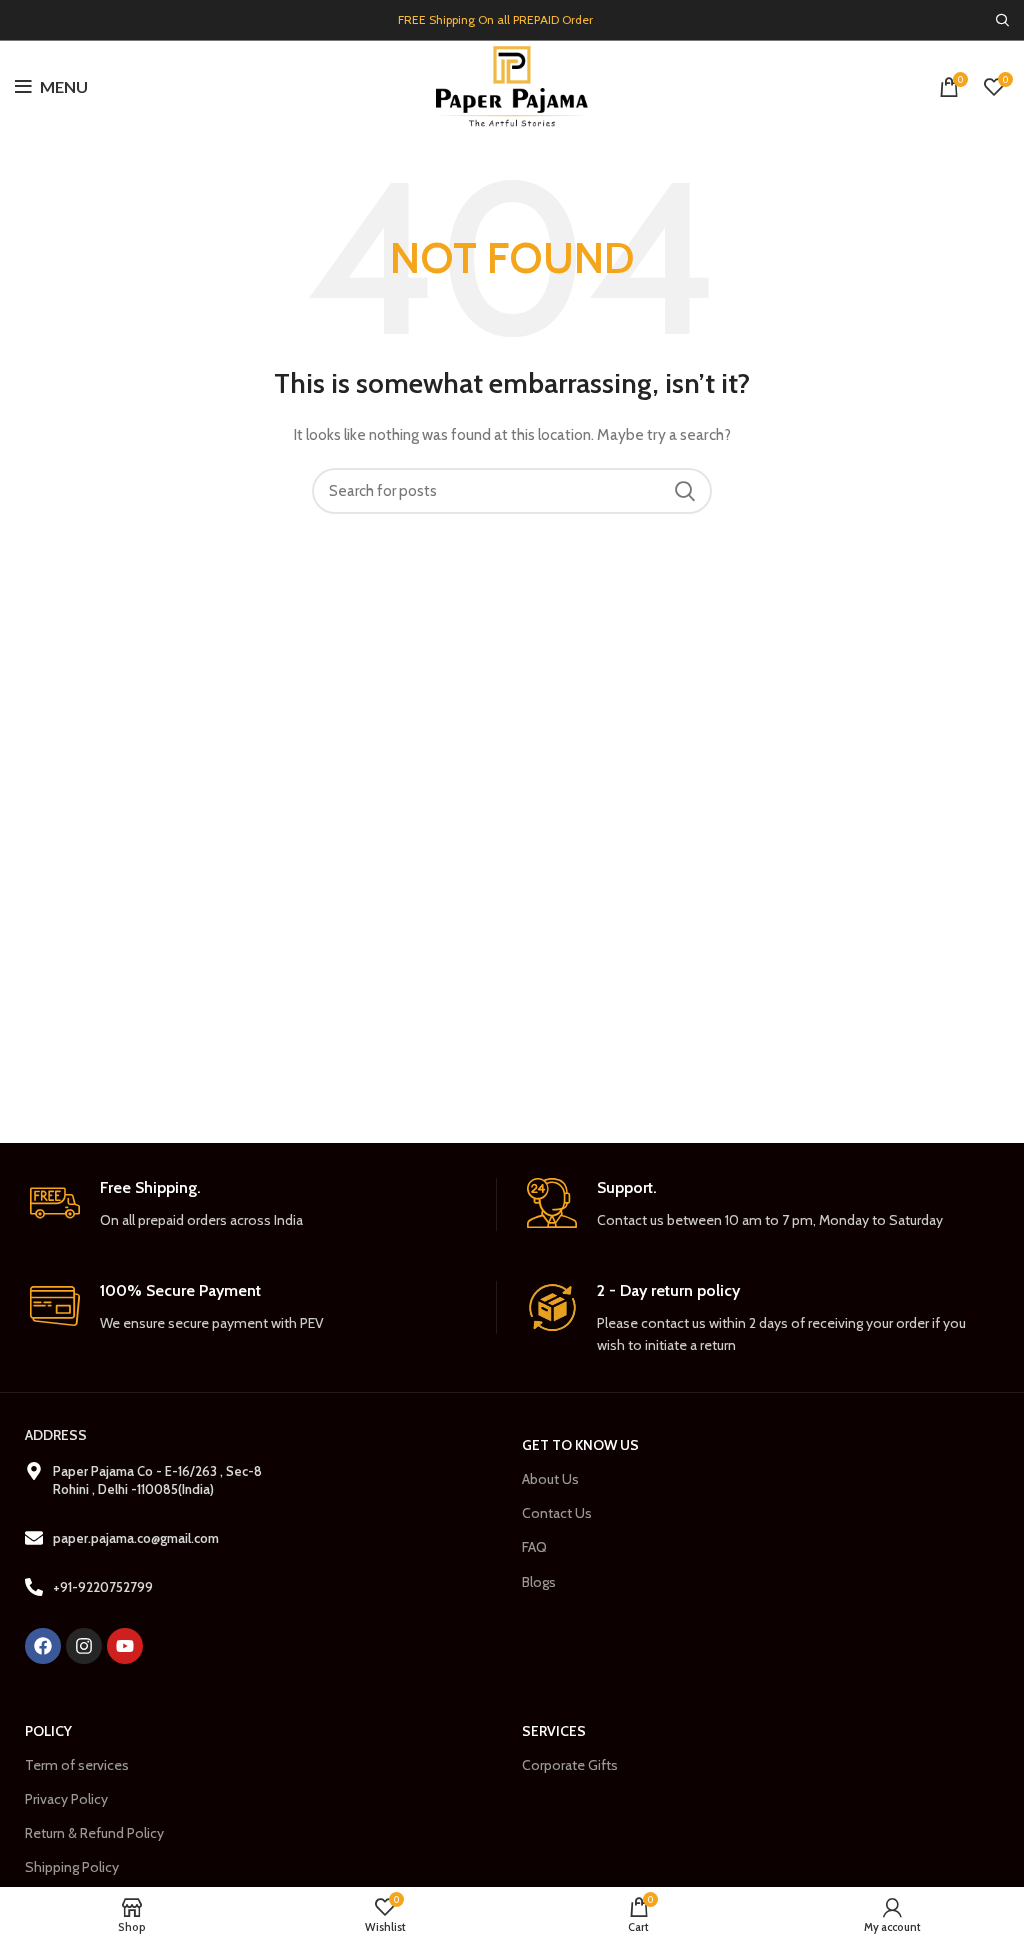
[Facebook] (43, 1646)
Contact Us (557, 1513)
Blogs (539, 1582)
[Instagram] (84, 1646)
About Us (550, 1479)
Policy (48, 1731)
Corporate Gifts (570, 1765)
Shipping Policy (72, 1867)
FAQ (534, 1547)
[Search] (1002, 20)
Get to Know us (580, 1445)
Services (554, 1731)
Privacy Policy (66, 1799)
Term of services (77, 1765)
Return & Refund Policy (94, 1833)
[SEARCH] (685, 491)
